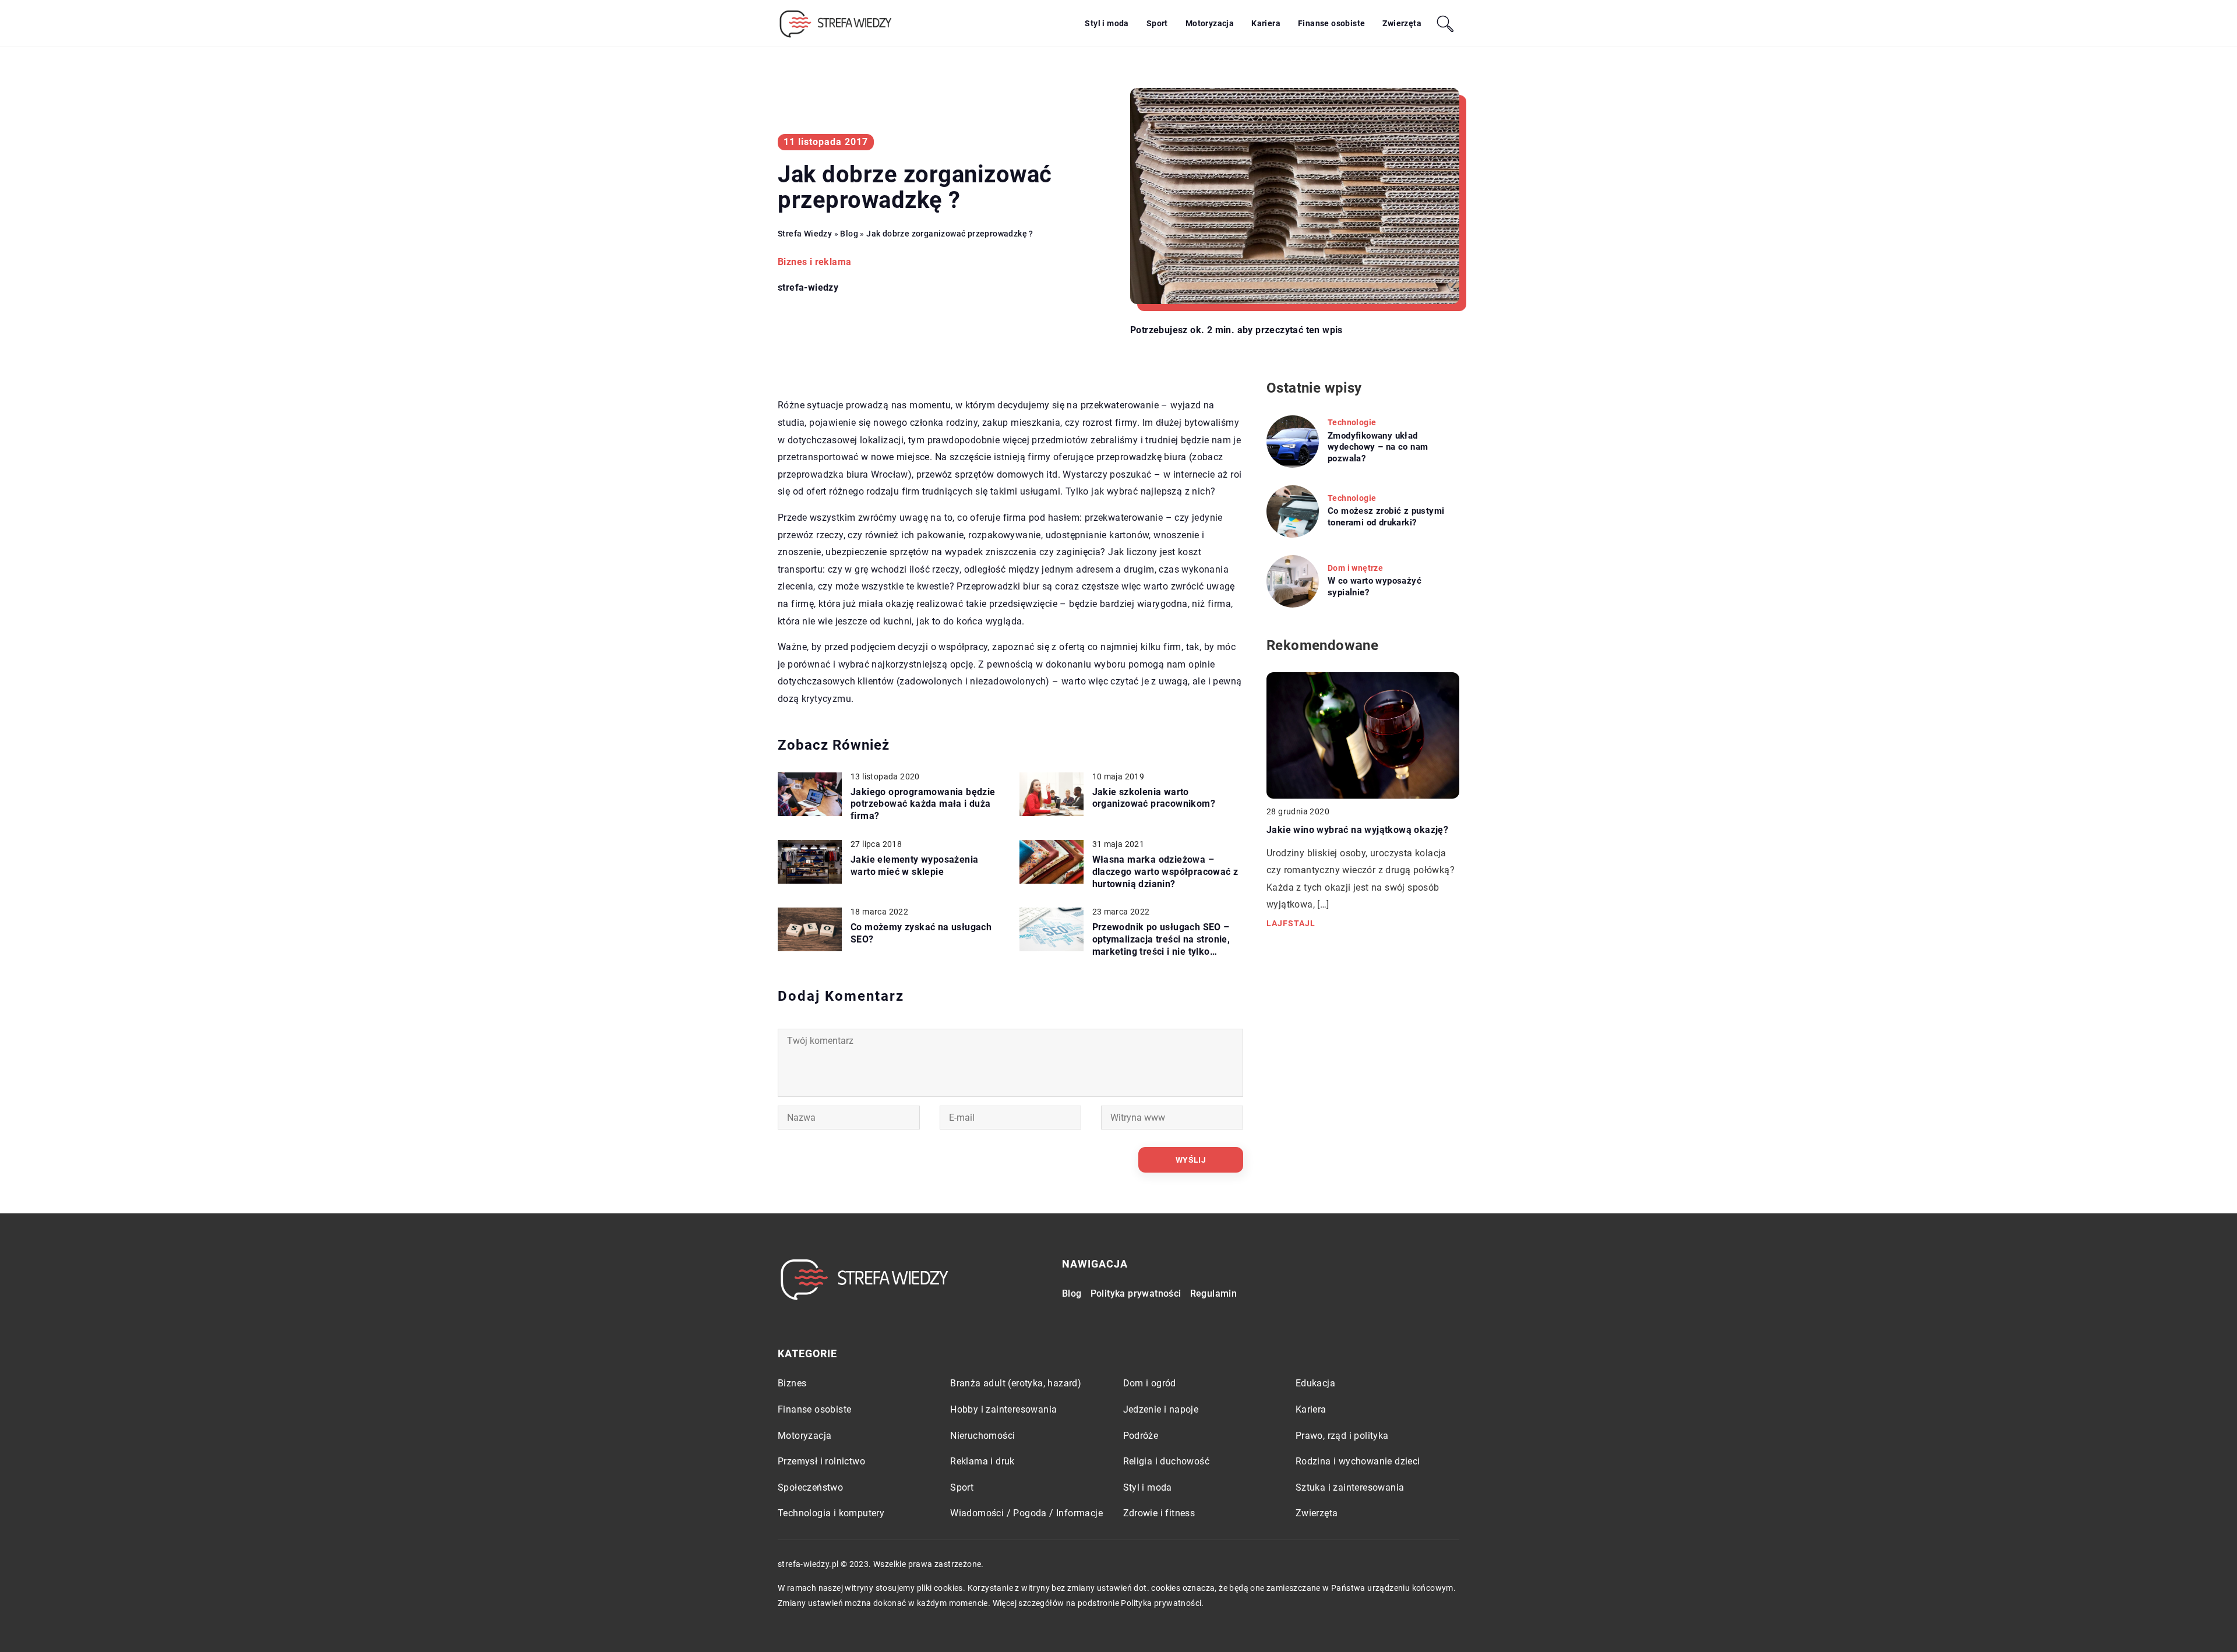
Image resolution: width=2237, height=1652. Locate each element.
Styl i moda (1107, 23)
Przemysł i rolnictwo (821, 1461)
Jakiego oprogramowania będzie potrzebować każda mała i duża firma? (923, 804)
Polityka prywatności (1136, 1293)
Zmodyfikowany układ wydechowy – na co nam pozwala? (1378, 447)
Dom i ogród (1150, 1383)
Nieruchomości (982, 1436)
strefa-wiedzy (808, 288)
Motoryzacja (1210, 23)
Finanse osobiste (1331, 23)
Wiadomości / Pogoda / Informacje (1026, 1513)
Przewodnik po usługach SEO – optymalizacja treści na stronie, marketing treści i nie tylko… (1161, 939)
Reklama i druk (982, 1461)
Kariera (1266, 23)
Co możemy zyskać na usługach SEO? (921, 933)
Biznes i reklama (814, 262)
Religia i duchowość (1167, 1461)
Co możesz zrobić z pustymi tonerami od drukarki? (1386, 517)
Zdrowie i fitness (1159, 1513)
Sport (1157, 23)
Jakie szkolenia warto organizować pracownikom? (1154, 798)
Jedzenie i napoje (1161, 1409)
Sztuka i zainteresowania (1350, 1487)
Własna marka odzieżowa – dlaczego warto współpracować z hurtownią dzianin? (1165, 872)
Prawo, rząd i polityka (1342, 1436)
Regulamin (1214, 1293)
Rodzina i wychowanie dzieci (1358, 1461)
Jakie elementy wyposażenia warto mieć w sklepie (914, 866)
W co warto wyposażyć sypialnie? (1375, 587)
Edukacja (1315, 1383)
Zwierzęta (1402, 23)
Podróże (1141, 1436)
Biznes (792, 1383)
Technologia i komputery (831, 1513)
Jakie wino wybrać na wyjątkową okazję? (1357, 830)
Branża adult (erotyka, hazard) (1016, 1383)
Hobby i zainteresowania (1003, 1409)
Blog (1072, 1293)
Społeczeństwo (810, 1487)
